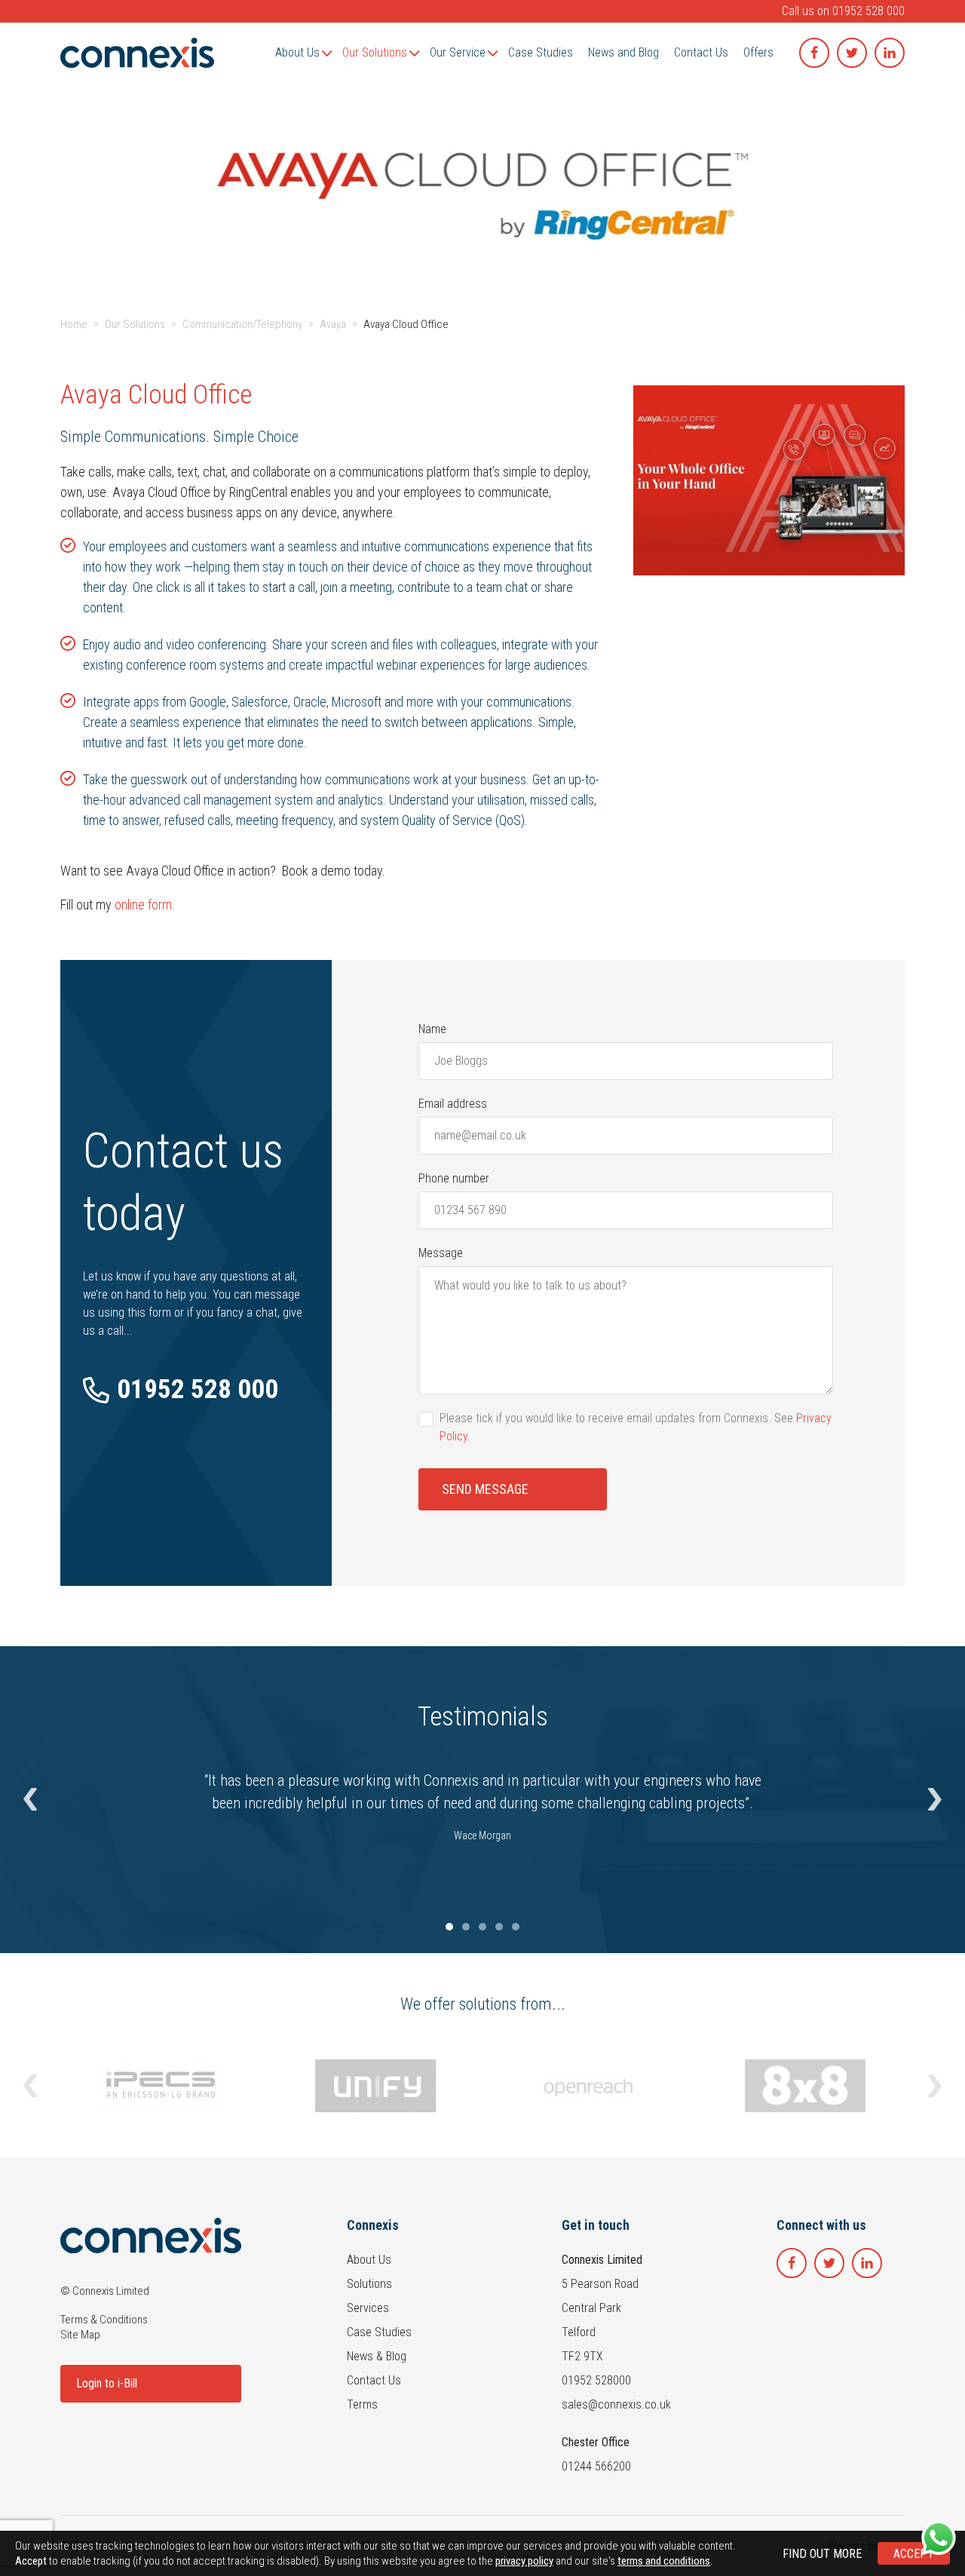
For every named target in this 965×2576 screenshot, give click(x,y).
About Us (369, 2260)
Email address (453, 1104)
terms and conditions (664, 2561)
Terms (362, 2404)
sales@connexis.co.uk (616, 2404)
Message (441, 1253)
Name (432, 1029)
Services (368, 2308)
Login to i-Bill (107, 2383)
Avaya (333, 324)
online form (143, 905)
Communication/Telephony (242, 324)
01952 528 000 (868, 11)
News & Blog (377, 2356)
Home (74, 324)
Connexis (373, 2225)
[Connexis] (137, 53)
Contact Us (374, 2380)
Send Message (485, 1489)
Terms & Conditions (104, 2320)
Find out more (822, 2554)
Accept (914, 2554)
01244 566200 (596, 2466)
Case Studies (379, 2332)
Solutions (369, 2284)
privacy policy (524, 2561)
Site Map (80, 2335)
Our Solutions (135, 324)
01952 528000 (596, 2380)
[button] (30, 1800)
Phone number (454, 1178)
